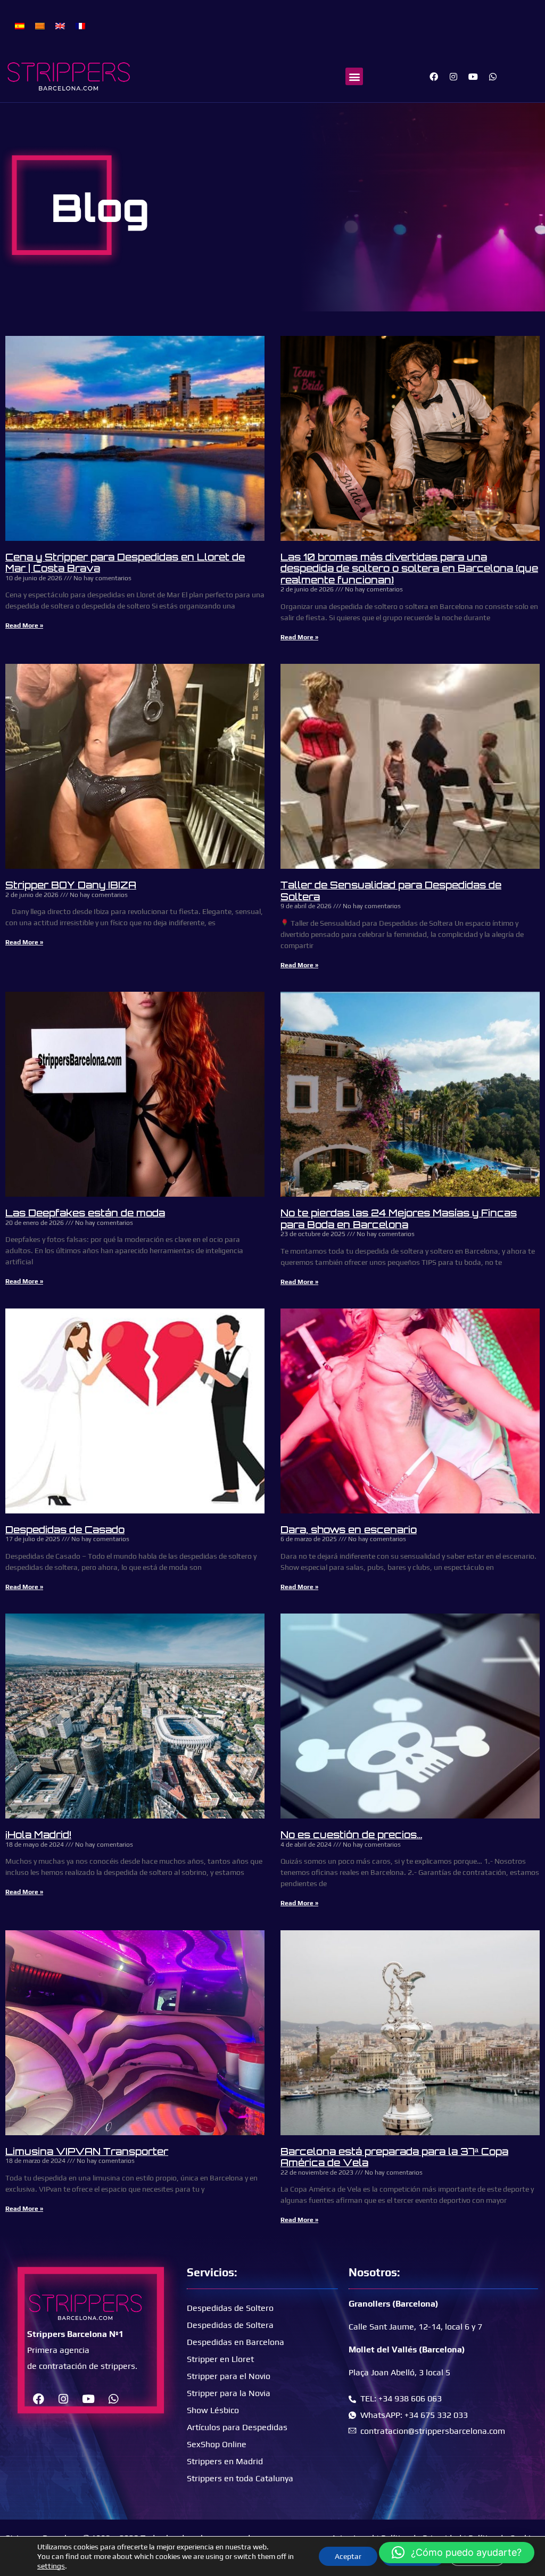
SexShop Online (217, 2444)
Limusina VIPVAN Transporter (87, 2151)
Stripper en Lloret (220, 2359)
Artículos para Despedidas (237, 2427)
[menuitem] (20, 25)
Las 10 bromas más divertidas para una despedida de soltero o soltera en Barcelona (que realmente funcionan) (409, 568)
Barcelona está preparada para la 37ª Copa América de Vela (394, 2157)
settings (51, 2566)
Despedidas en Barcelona (236, 2342)
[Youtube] (473, 77)
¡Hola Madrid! (38, 1834)
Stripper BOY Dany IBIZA (71, 885)
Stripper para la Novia (229, 2393)
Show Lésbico (213, 2410)
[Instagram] (453, 77)
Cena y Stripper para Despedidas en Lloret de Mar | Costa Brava (125, 563)
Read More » (24, 626)
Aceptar (348, 2556)
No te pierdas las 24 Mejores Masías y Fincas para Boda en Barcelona (399, 1219)
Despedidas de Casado (65, 1529)
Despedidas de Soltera (230, 2325)
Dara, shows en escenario (349, 1529)
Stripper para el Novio (229, 2376)
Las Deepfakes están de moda (85, 1213)
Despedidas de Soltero (230, 2308)
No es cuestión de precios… (351, 1834)
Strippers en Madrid (225, 2461)
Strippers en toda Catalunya (240, 2478)
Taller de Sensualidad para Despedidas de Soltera (391, 891)
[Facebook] (434, 77)
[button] (354, 76)
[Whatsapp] (493, 77)
